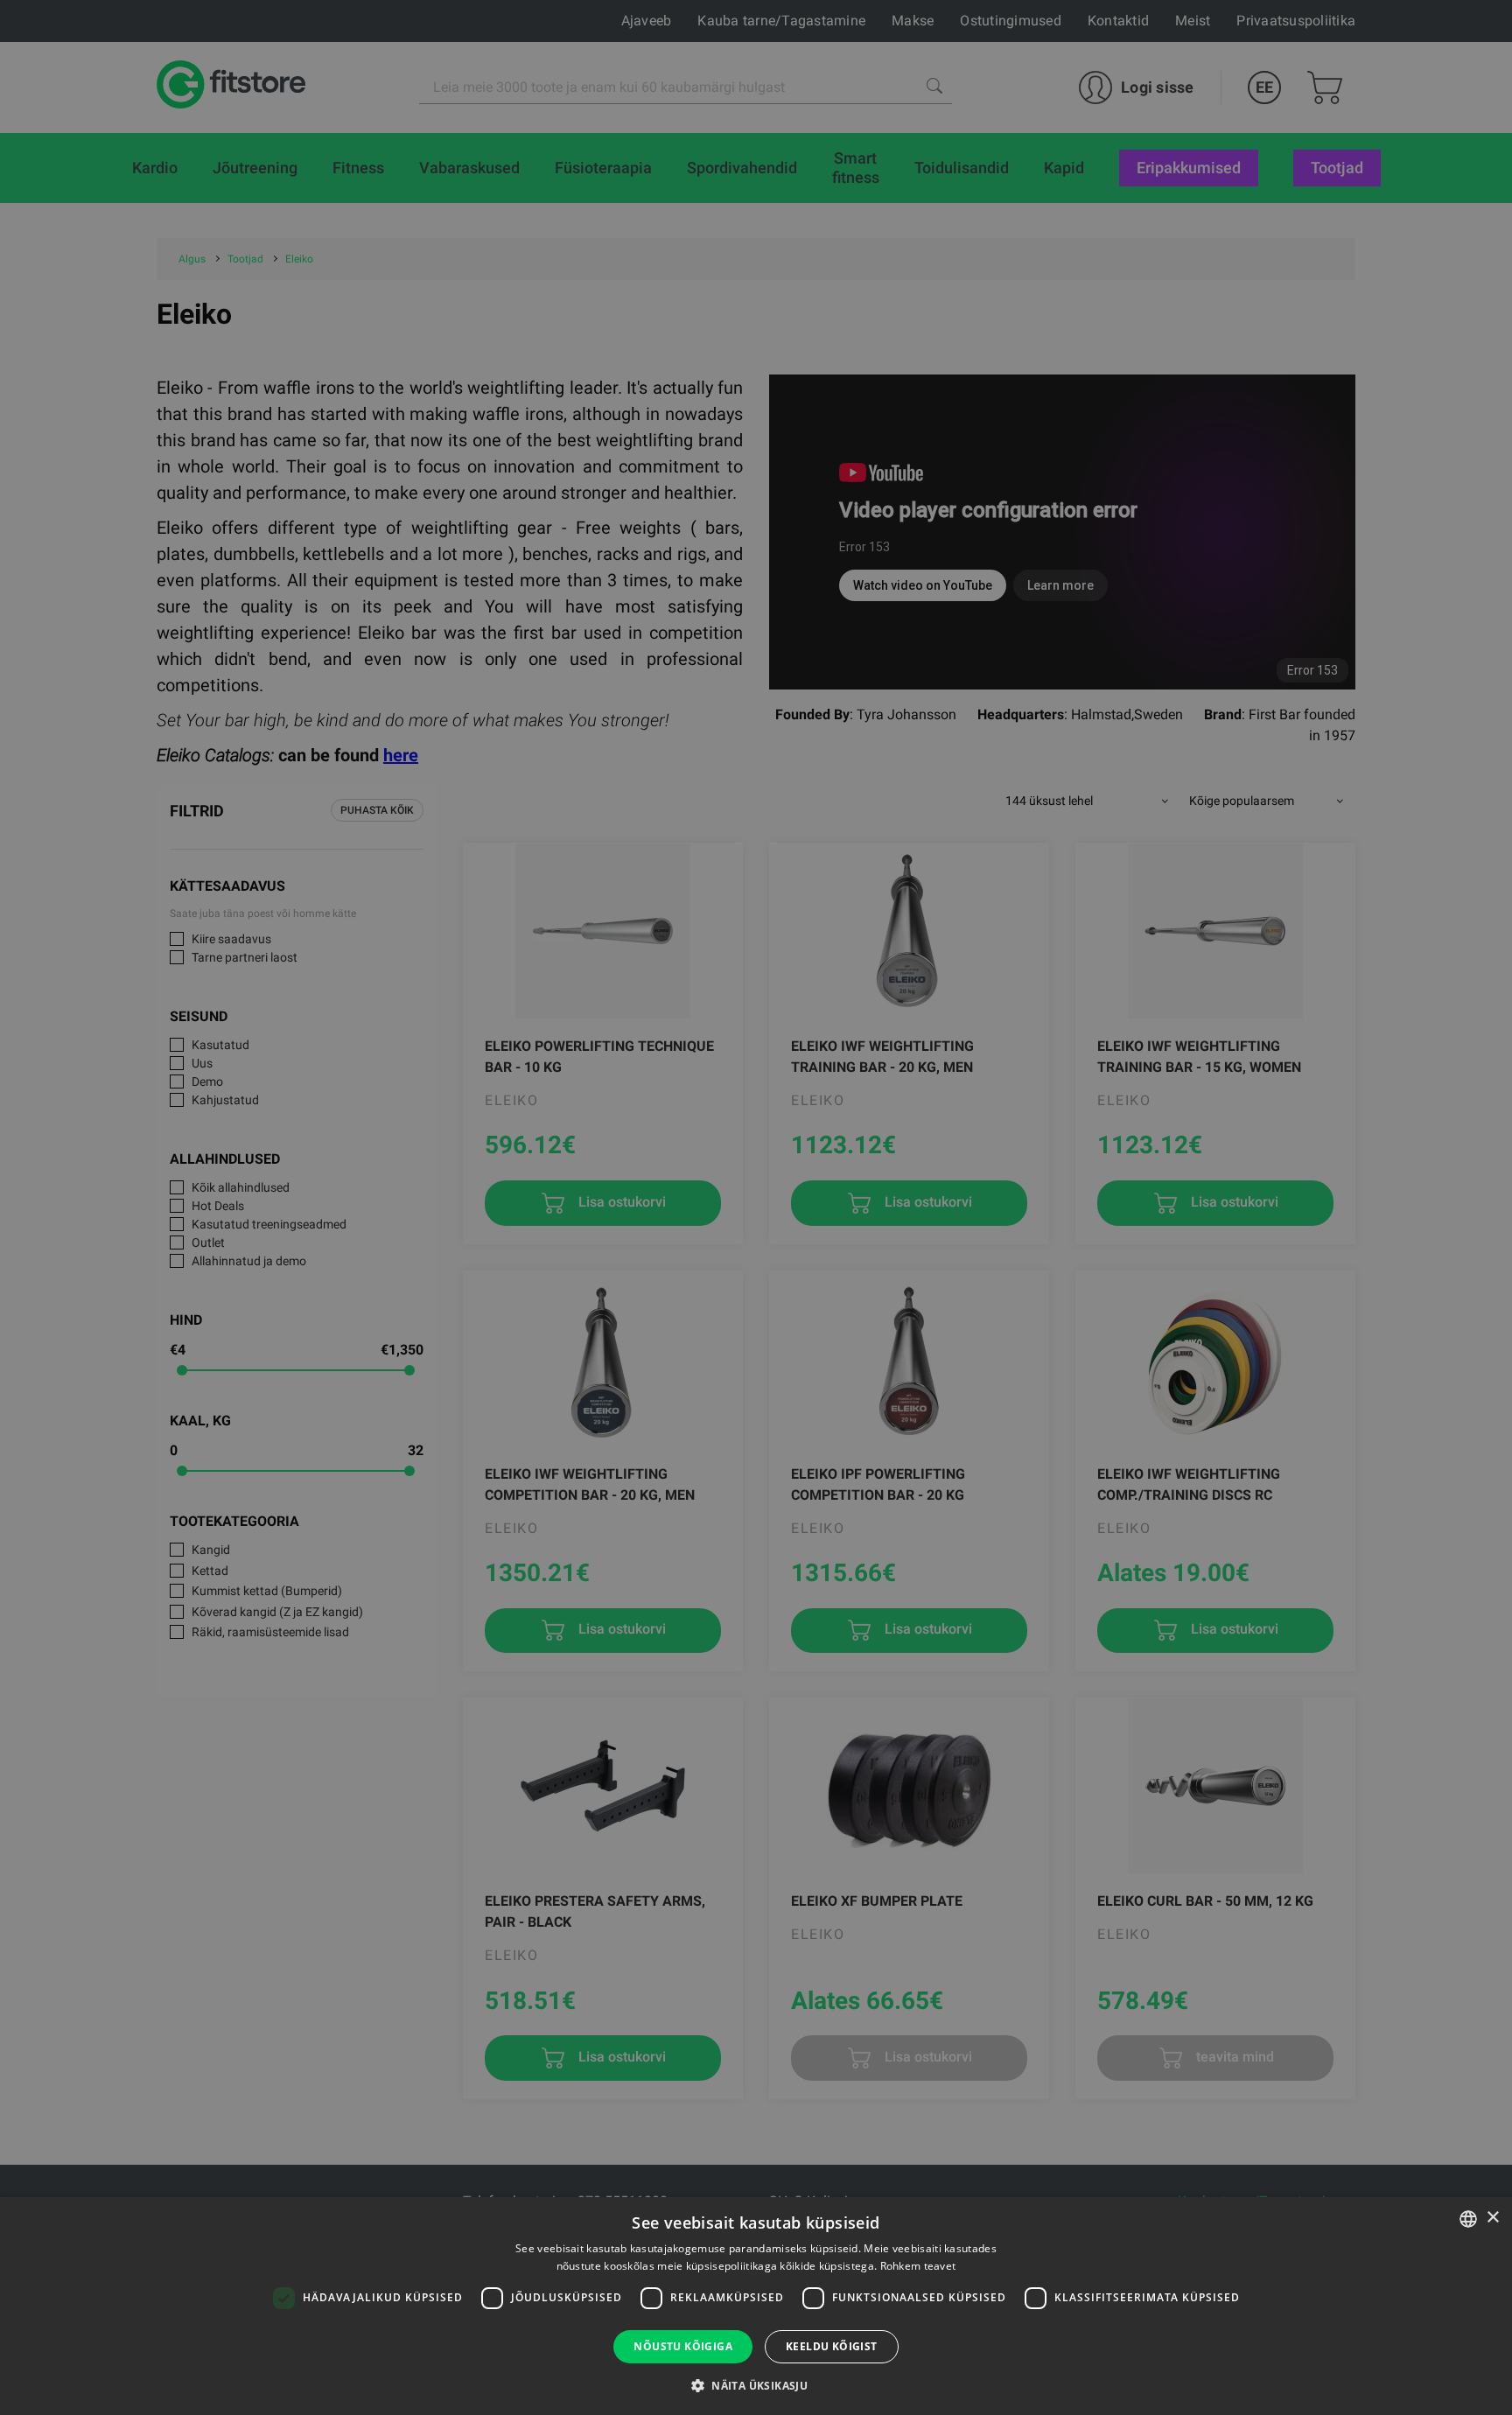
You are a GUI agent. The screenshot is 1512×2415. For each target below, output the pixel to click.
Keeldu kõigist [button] (832, 2346)
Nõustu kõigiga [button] (683, 2346)
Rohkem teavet (918, 2266)
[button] (756, 2385)
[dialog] (756, 1207)
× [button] (1492, 2218)
